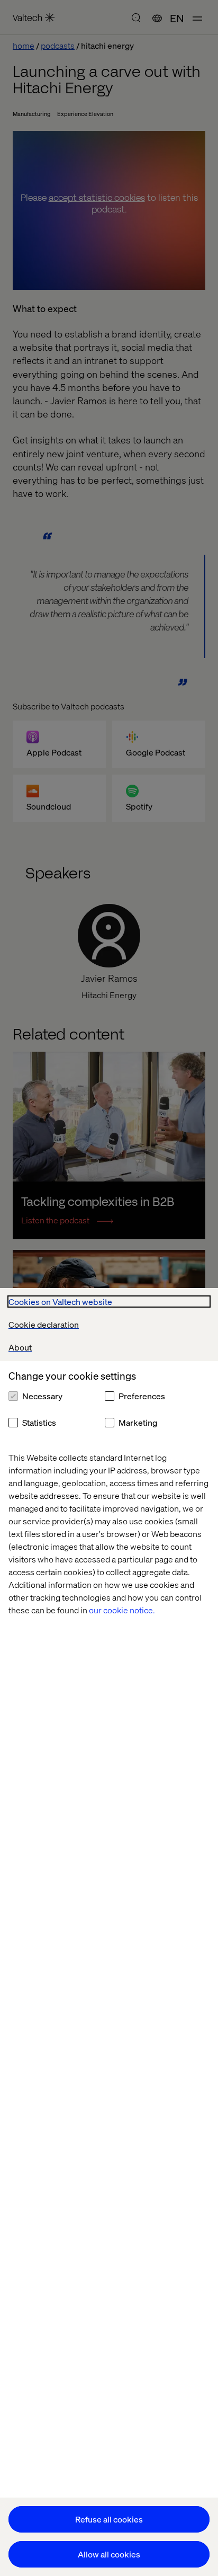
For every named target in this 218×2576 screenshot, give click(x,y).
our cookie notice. (122, 1610)
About (20, 1347)
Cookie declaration (44, 1324)
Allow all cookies (109, 2554)
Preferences (142, 1396)
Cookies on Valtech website (60, 1302)
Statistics (39, 1422)
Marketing (138, 1422)
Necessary (42, 1396)
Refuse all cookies (109, 2519)
